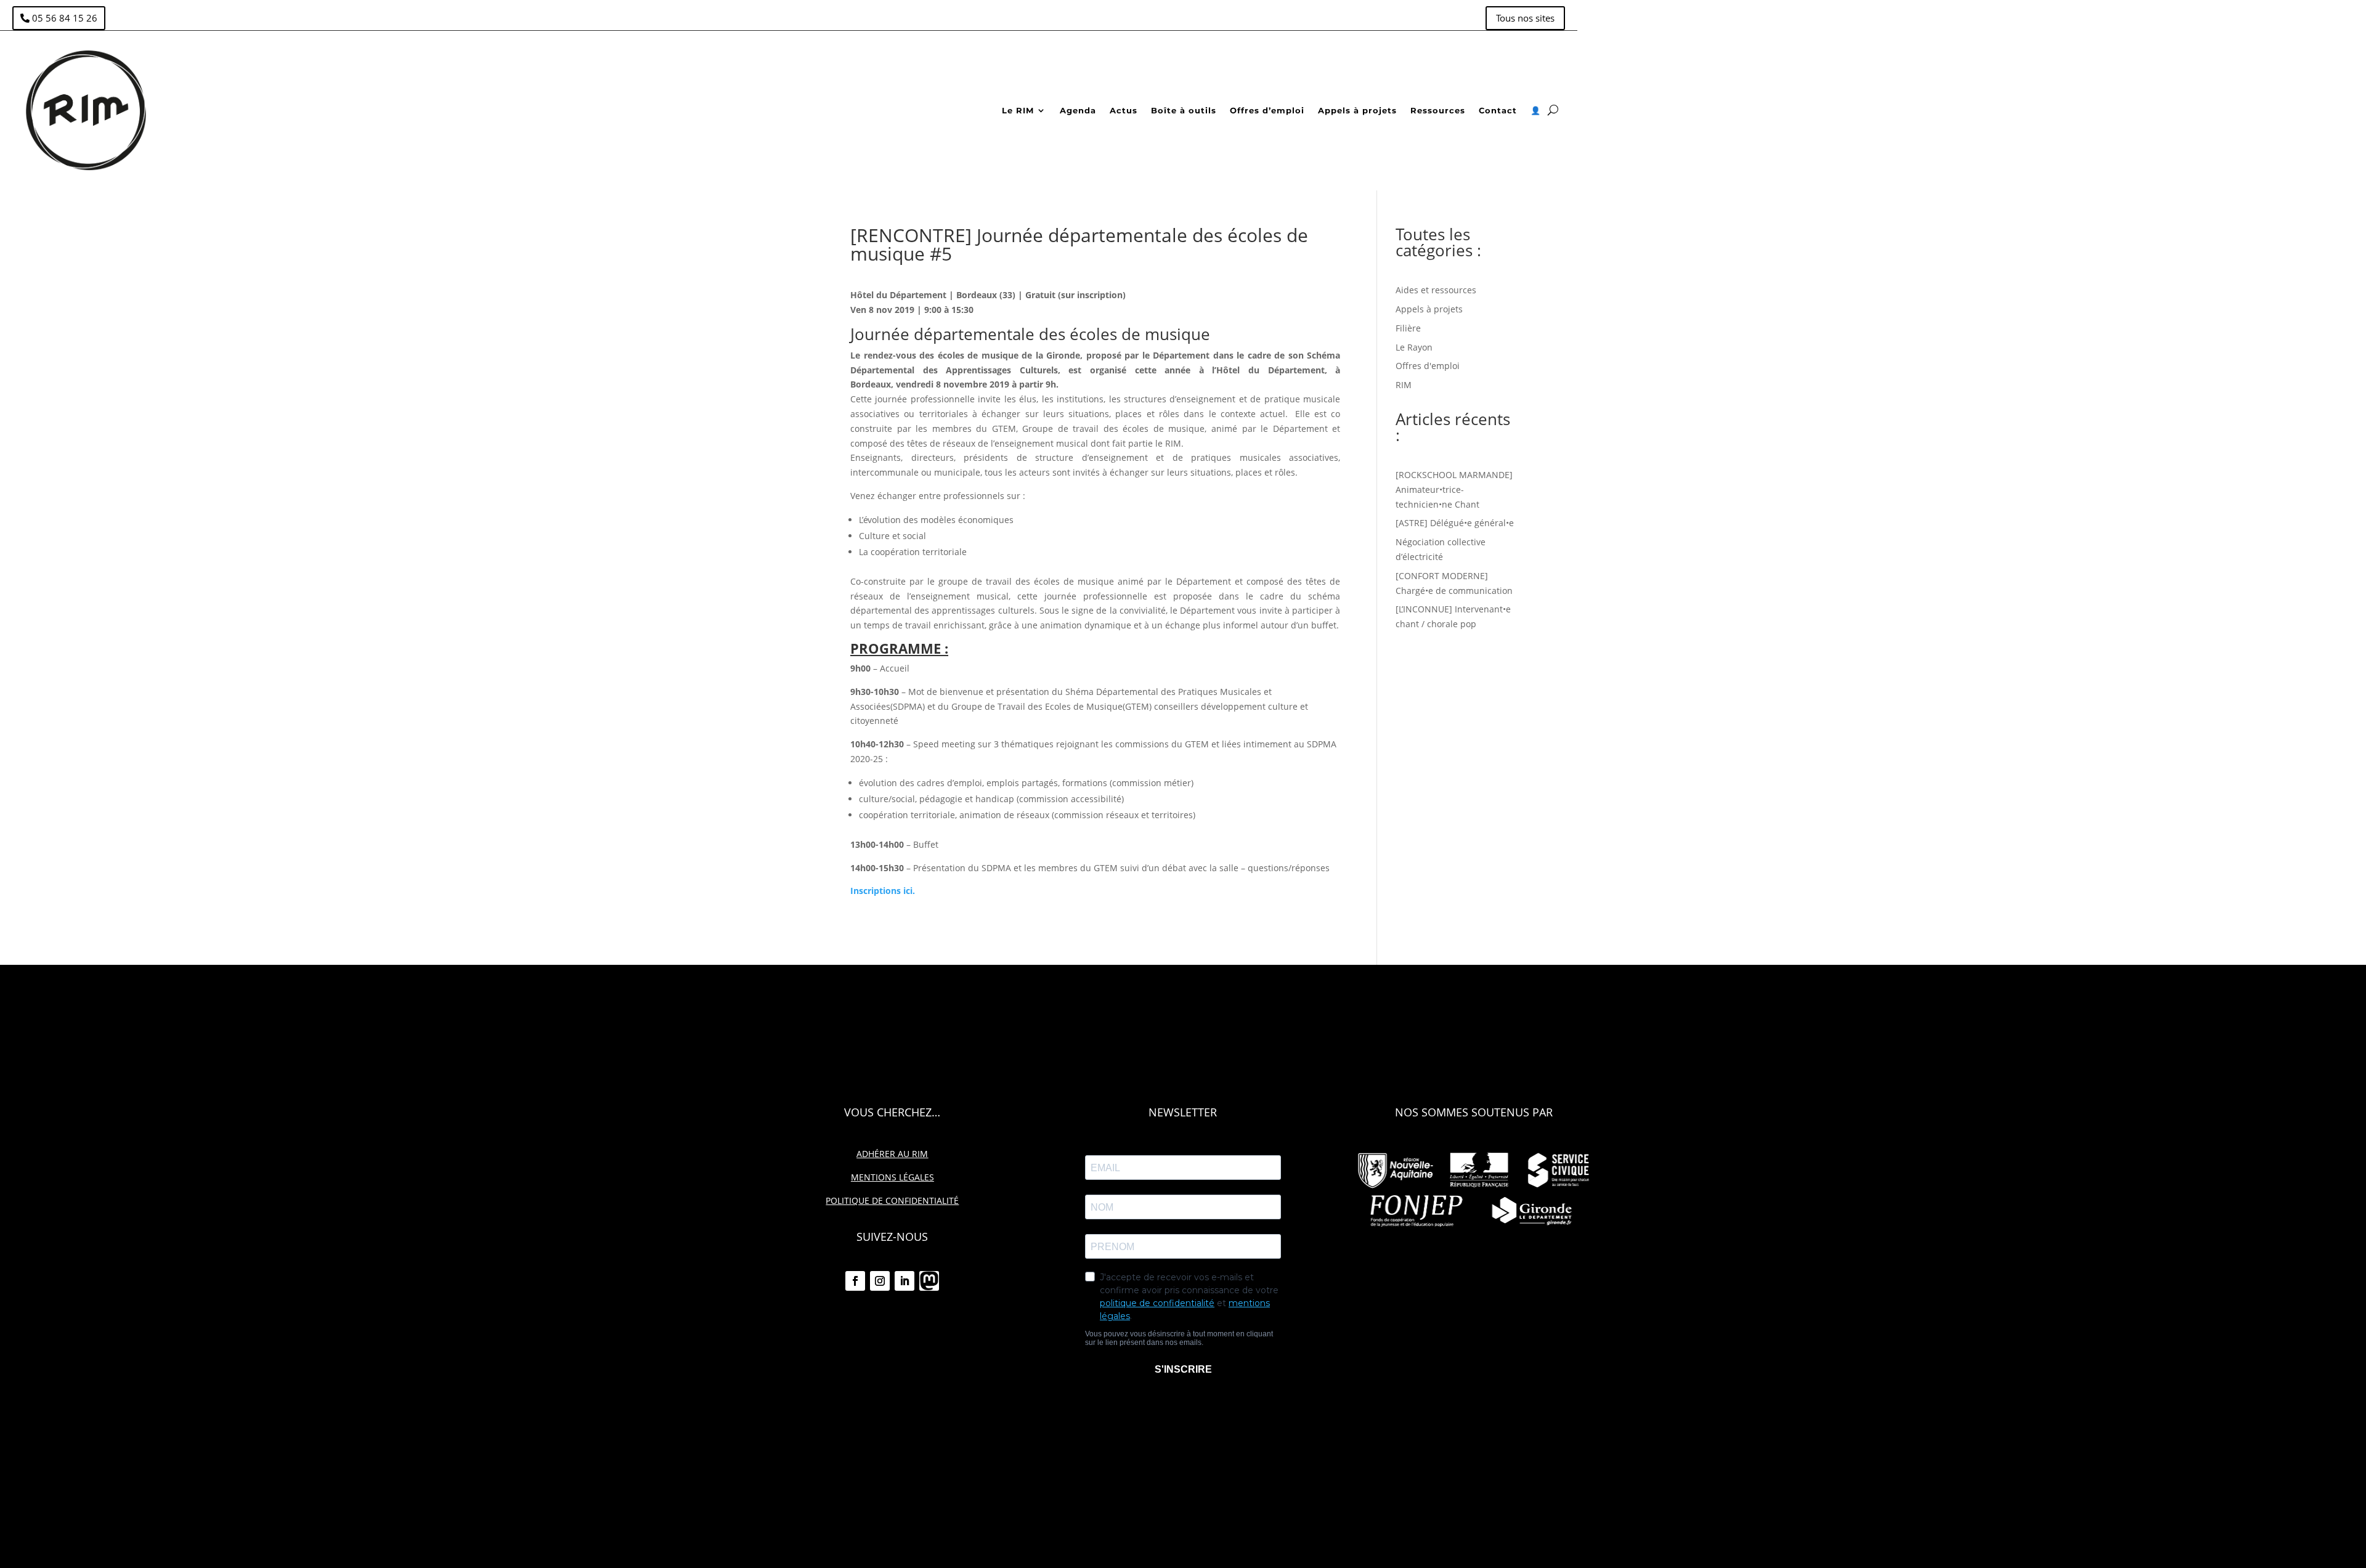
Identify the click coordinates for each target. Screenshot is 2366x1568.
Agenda (1078, 110)
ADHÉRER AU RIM (892, 1154)
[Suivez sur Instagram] (880, 1281)
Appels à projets (1357, 110)
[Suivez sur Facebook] (855, 1281)
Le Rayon (1414, 347)
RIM (1404, 385)
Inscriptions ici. (883, 891)
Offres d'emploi (1428, 366)
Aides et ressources (1436, 290)
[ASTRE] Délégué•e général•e (1455, 523)
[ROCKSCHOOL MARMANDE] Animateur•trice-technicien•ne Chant (1454, 489)
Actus (1124, 110)
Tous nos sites (1525, 18)
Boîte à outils (1184, 110)
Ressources (1438, 110)
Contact (1498, 110)
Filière (1408, 328)
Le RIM (1018, 110)
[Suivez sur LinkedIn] (905, 1281)
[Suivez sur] (929, 1281)
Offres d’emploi (1267, 110)
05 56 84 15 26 (65, 18)
